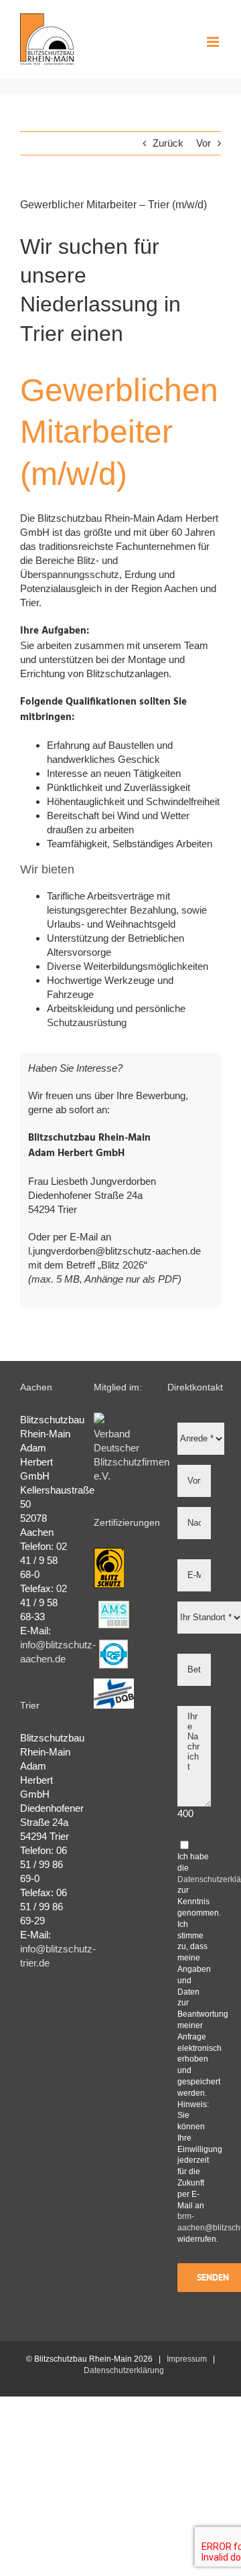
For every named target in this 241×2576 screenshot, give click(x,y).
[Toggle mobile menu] (214, 42)
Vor (204, 143)
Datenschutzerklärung (124, 2370)
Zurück (168, 143)
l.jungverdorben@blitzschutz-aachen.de (114, 1251)
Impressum (187, 2359)
